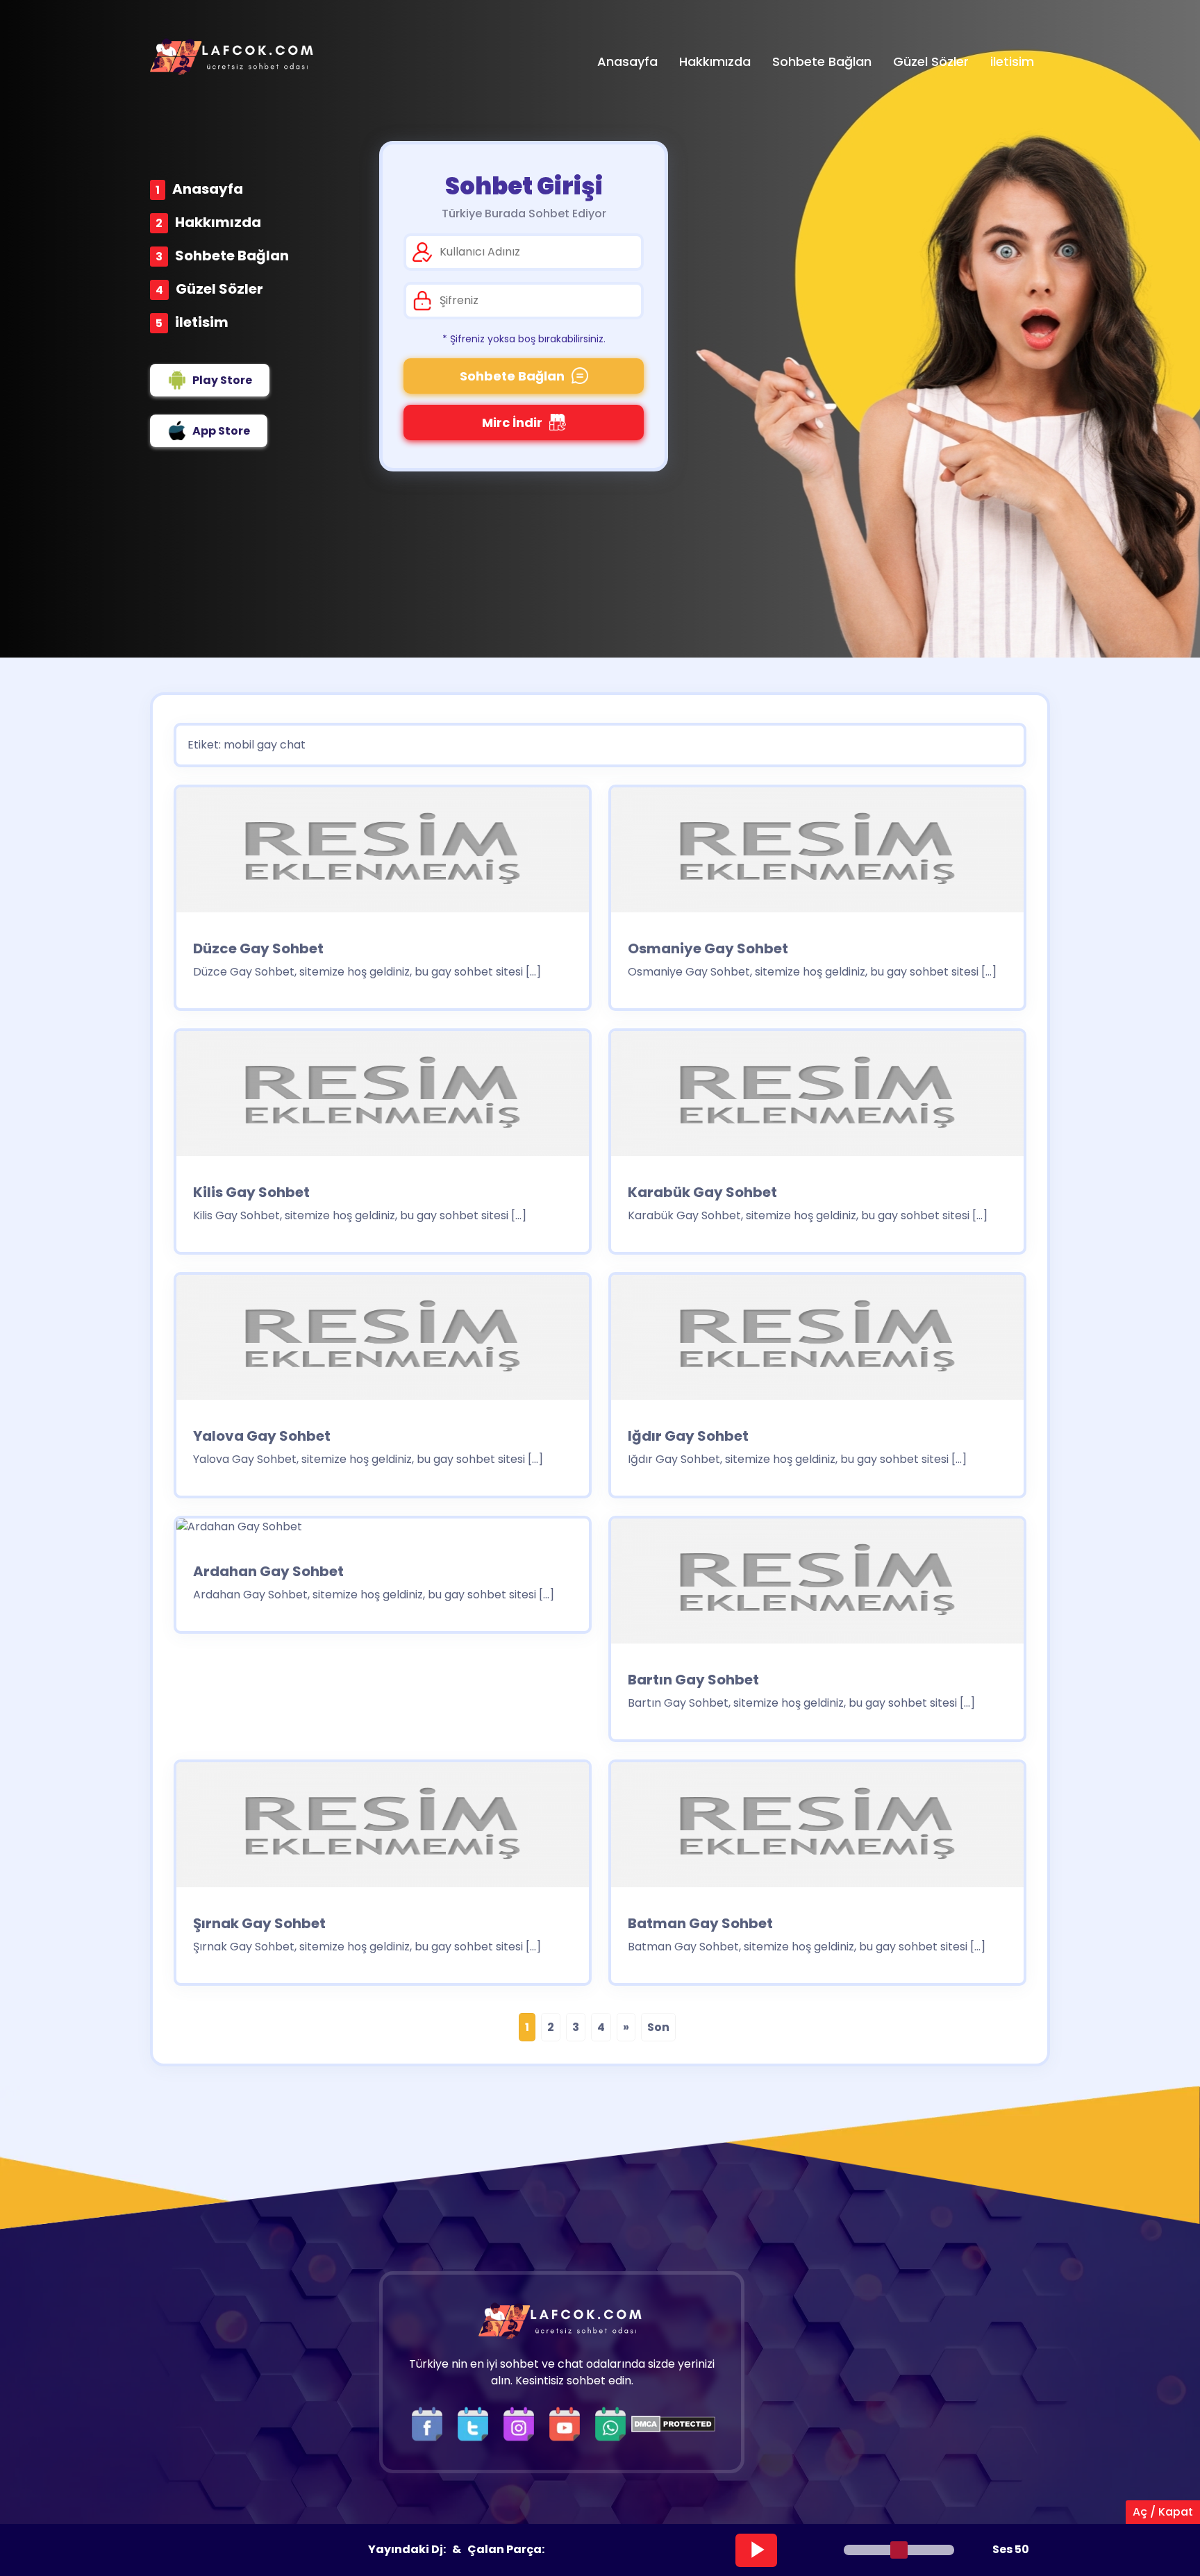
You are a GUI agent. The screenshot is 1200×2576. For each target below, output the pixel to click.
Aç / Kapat (1163, 2512)
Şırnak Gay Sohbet (259, 1923)
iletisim (202, 322)
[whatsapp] (610, 2423)
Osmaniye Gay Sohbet (708, 948)
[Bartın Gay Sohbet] (817, 1586)
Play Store (222, 380)
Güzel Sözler (219, 289)
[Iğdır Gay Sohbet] (817, 1342)
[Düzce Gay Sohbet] (383, 854)
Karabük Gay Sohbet (702, 1192)
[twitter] (476, 2423)
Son (658, 2027)
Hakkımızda (218, 222)
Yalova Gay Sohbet (262, 1436)
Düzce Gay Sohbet (258, 948)
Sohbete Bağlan (232, 256)
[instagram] (522, 2423)
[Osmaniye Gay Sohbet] (817, 854)
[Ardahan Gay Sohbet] (239, 1531)
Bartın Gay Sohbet (693, 1680)
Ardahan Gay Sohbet (268, 1571)
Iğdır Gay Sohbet (688, 1436)
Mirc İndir (512, 423)
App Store (221, 431)
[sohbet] (233, 57)
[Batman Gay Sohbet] (817, 1829)
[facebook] (431, 2423)
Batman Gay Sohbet (700, 1923)
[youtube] (568, 2423)
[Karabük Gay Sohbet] (817, 1098)
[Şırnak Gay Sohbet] (383, 1829)
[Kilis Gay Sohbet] (383, 1098)
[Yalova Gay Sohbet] (383, 1342)
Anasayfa (208, 189)
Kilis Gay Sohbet (251, 1192)
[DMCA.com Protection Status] (673, 2423)
